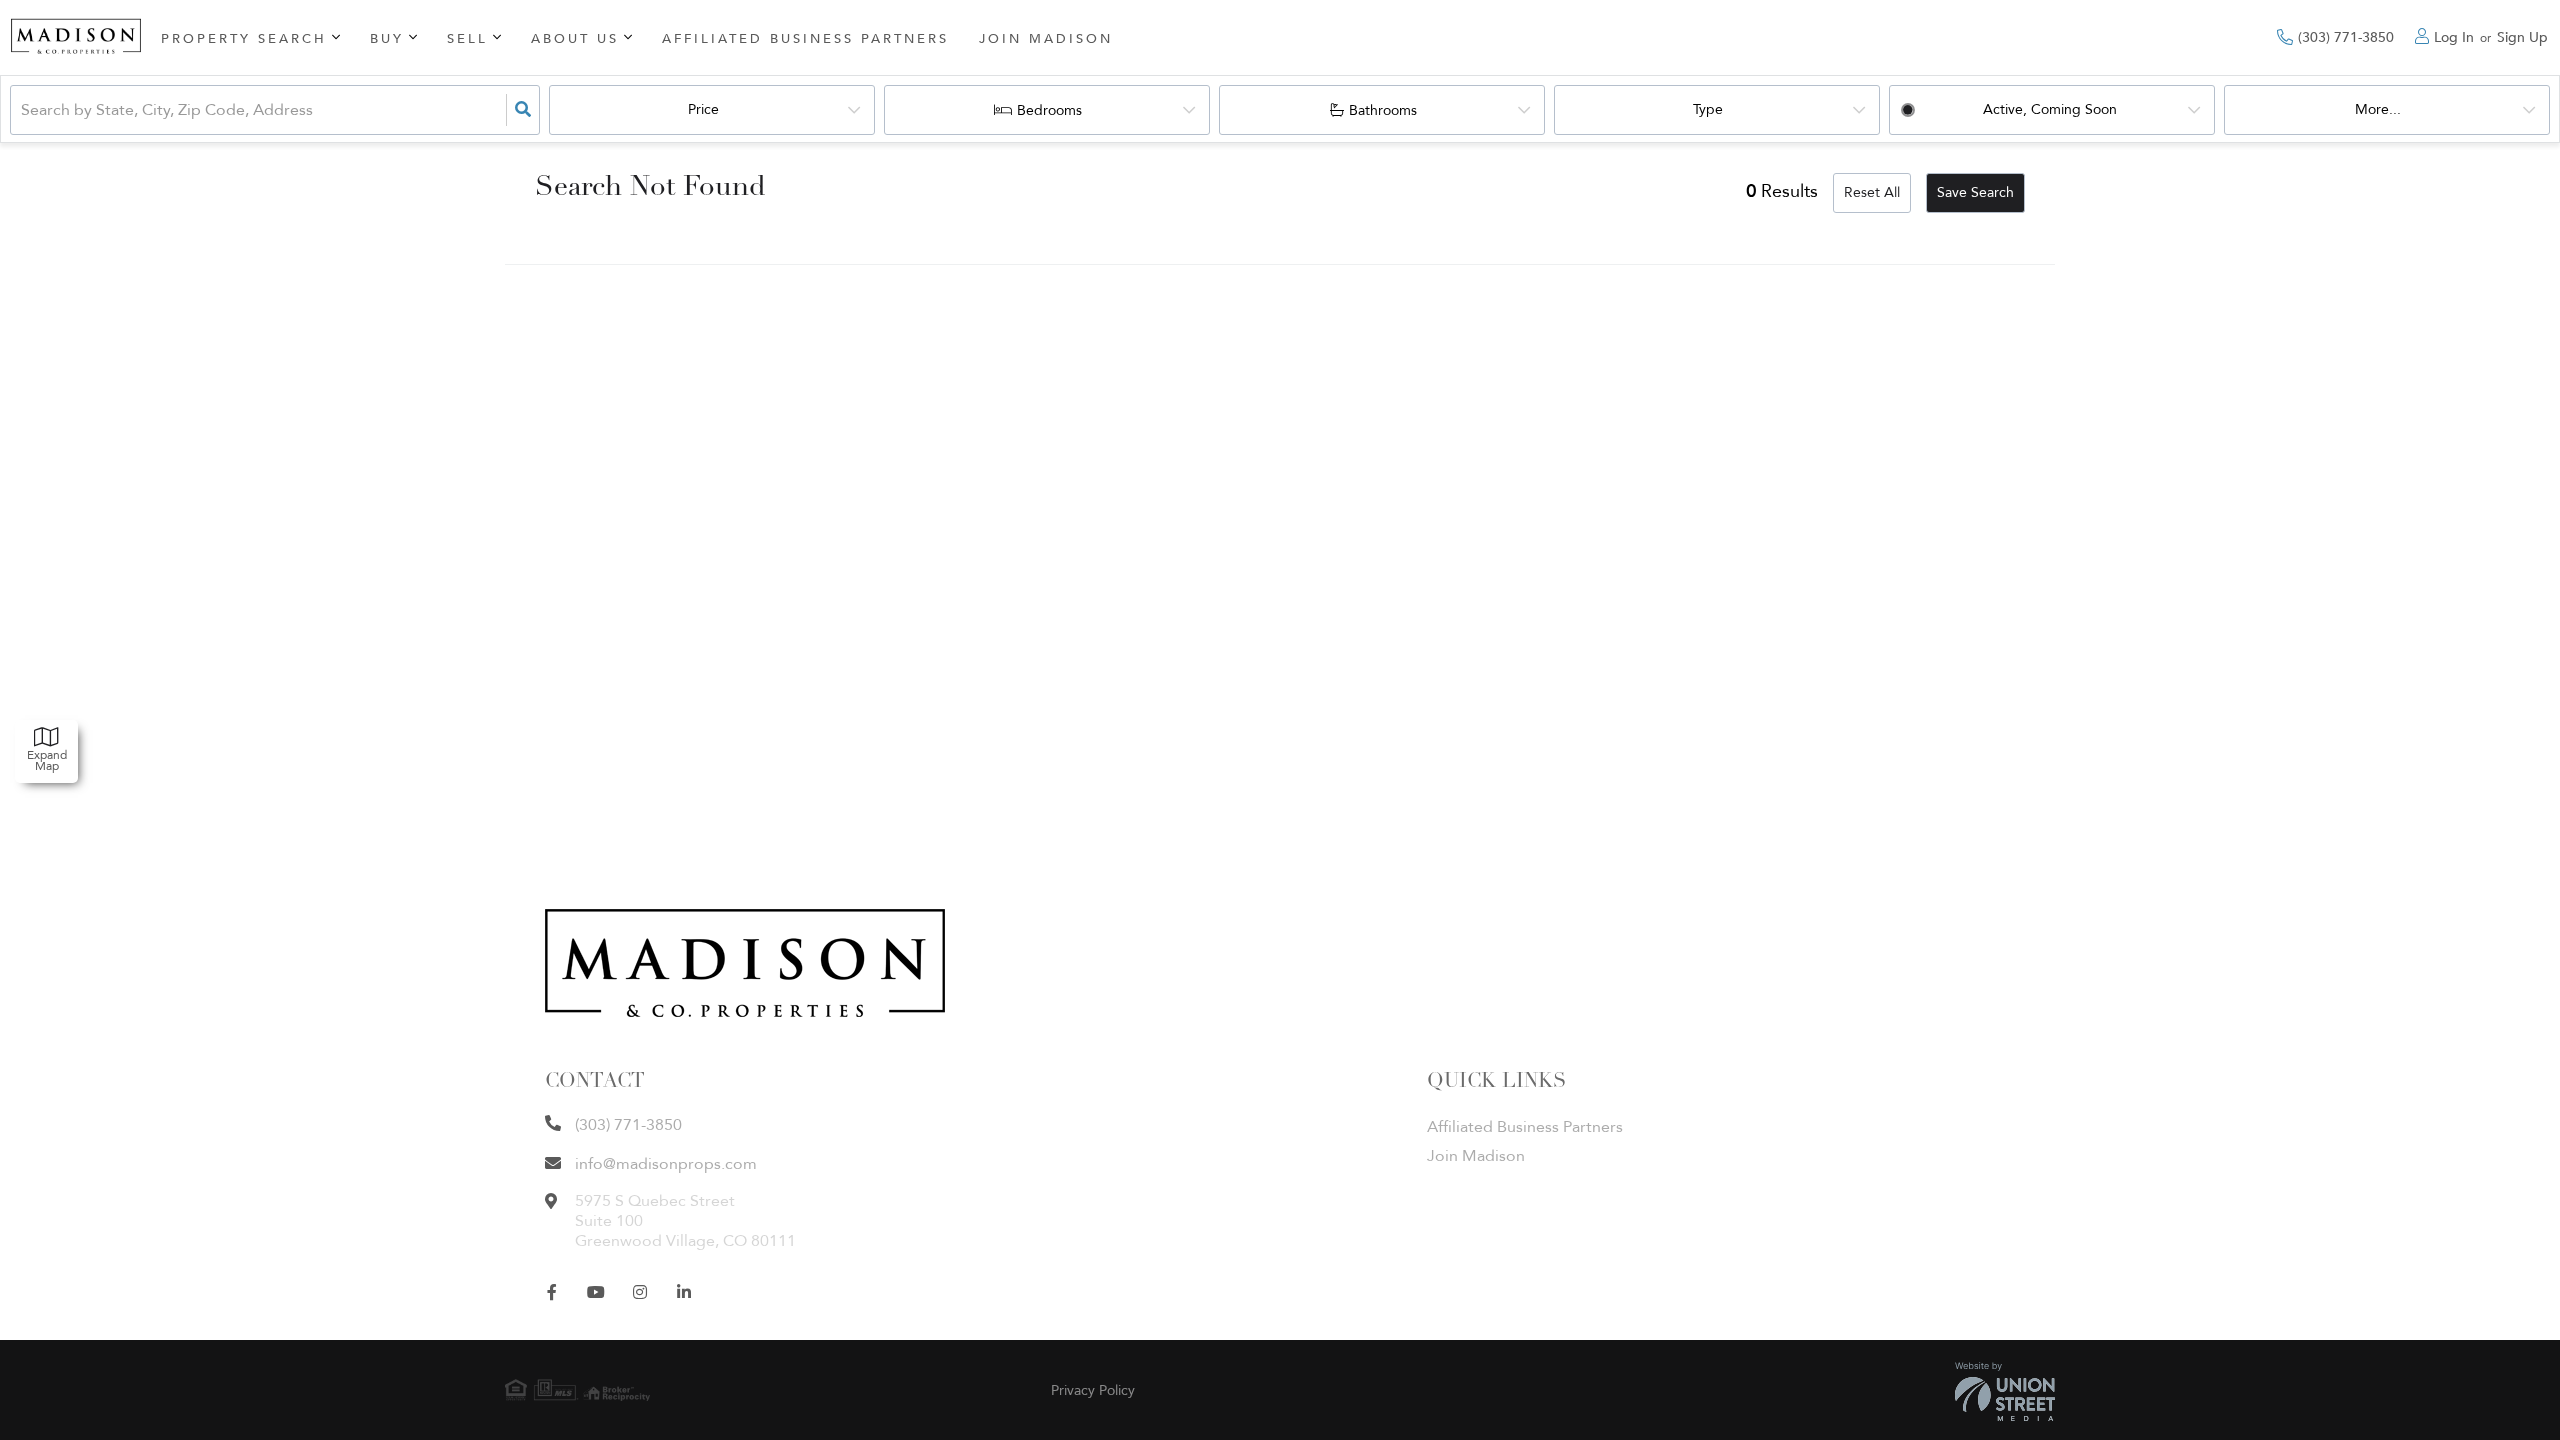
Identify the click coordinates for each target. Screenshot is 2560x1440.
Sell (467, 39)
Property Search (244, 39)
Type (1708, 109)
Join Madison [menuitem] (1046, 39)
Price (703, 109)
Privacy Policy (1093, 1390)
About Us (575, 39)
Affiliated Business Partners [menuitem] (805, 39)
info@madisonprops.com (666, 1164)
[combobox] (23, 110)
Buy (387, 39)
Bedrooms (1049, 110)
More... (2378, 109)
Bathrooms (1383, 110)
